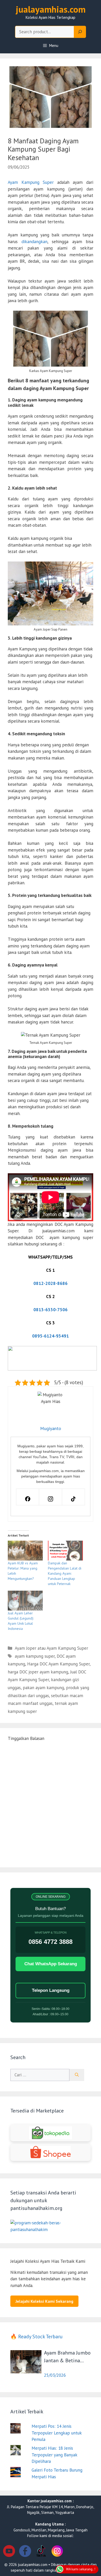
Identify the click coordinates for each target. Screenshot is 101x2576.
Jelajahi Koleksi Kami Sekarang (44, 2301)
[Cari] (77, 2075)
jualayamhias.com (51, 9)
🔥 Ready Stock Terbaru (37, 2336)
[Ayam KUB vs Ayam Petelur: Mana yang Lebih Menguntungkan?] (25, 1551)
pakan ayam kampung (43, 1688)
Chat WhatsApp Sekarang (51, 1964)
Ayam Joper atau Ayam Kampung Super (51, 1648)
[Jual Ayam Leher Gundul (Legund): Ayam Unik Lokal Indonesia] (25, 1601)
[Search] (80, 32)
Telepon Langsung (51, 1990)
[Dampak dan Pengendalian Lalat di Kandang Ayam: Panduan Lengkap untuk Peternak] (65, 1551)
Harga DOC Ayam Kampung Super (58, 1664)
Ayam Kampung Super (31, 182)
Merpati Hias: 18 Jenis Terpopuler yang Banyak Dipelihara (54, 2455)
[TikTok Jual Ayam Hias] (41, 2552)
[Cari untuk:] (40, 2075)
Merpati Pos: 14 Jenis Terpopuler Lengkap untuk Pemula (57, 2433)
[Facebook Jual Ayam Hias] (25, 2552)
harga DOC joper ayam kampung (38, 1672)
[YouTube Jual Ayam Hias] (9, 2552)
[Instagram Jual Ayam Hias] (57, 2552)
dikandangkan (34, 242)
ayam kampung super (35, 1656)
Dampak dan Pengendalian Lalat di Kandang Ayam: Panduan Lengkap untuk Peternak (65, 1573)
